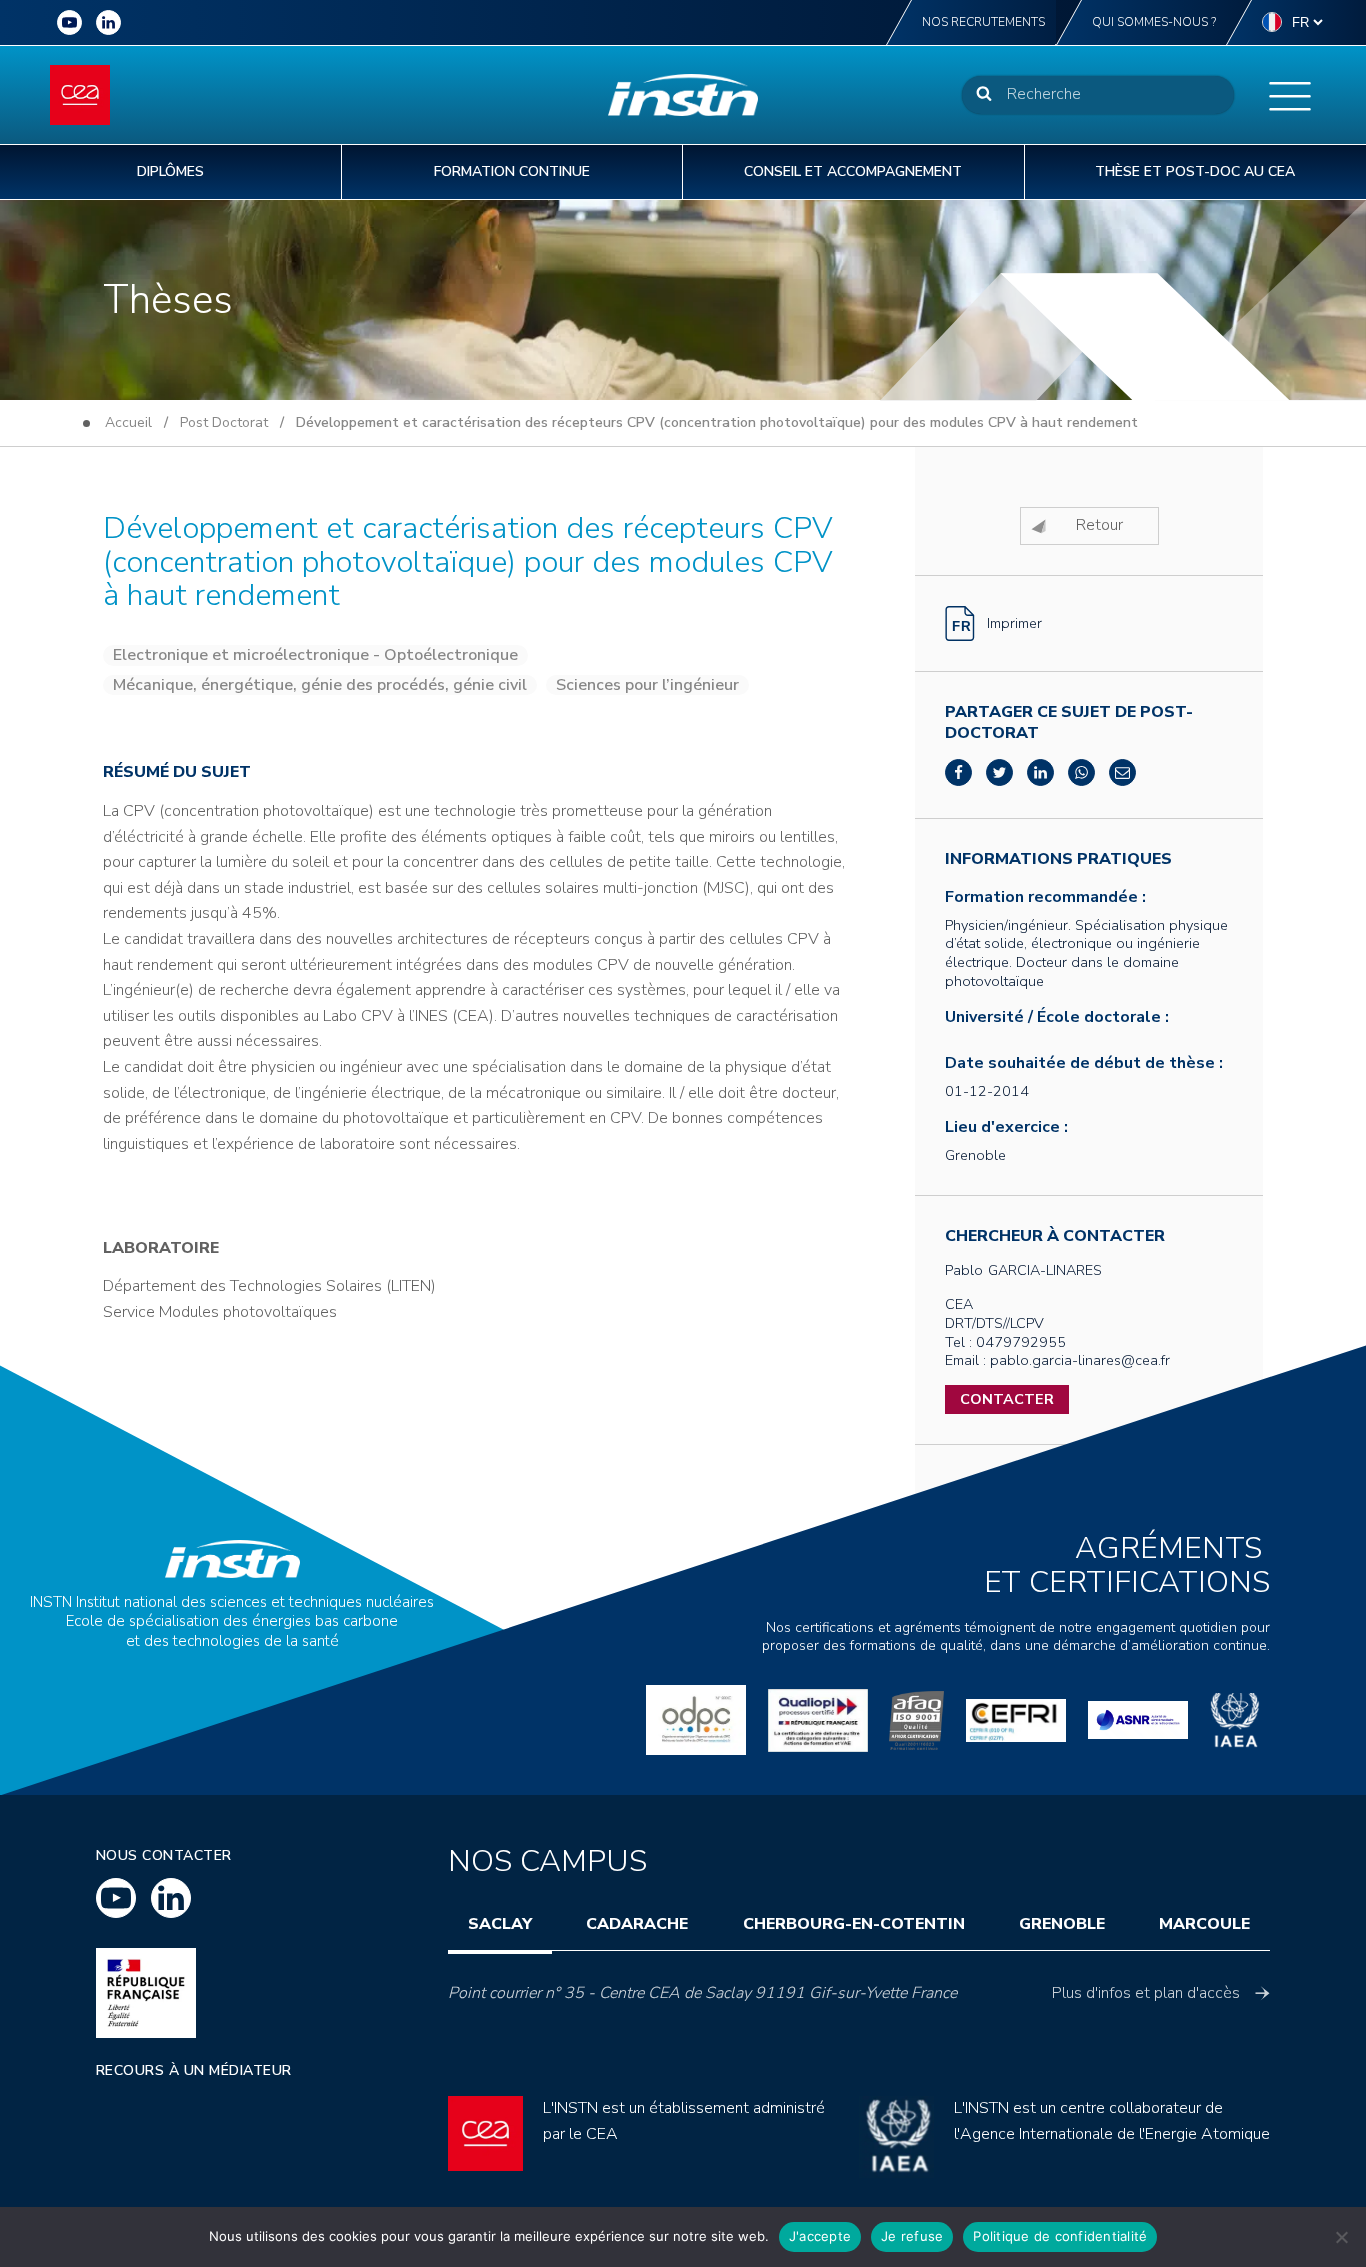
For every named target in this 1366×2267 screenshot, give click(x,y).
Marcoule (1204, 1924)
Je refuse (912, 2236)
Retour (1099, 525)
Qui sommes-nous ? (1154, 22)
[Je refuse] (1341, 2237)
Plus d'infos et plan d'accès (1146, 1993)
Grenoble (1062, 1924)
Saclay (500, 1924)
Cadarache (637, 1924)
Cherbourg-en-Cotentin (854, 1924)
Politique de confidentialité (1060, 2236)
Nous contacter (164, 1855)
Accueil (128, 422)
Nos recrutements (983, 22)
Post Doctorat (224, 422)
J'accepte (820, 2236)
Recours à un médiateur (194, 2070)
